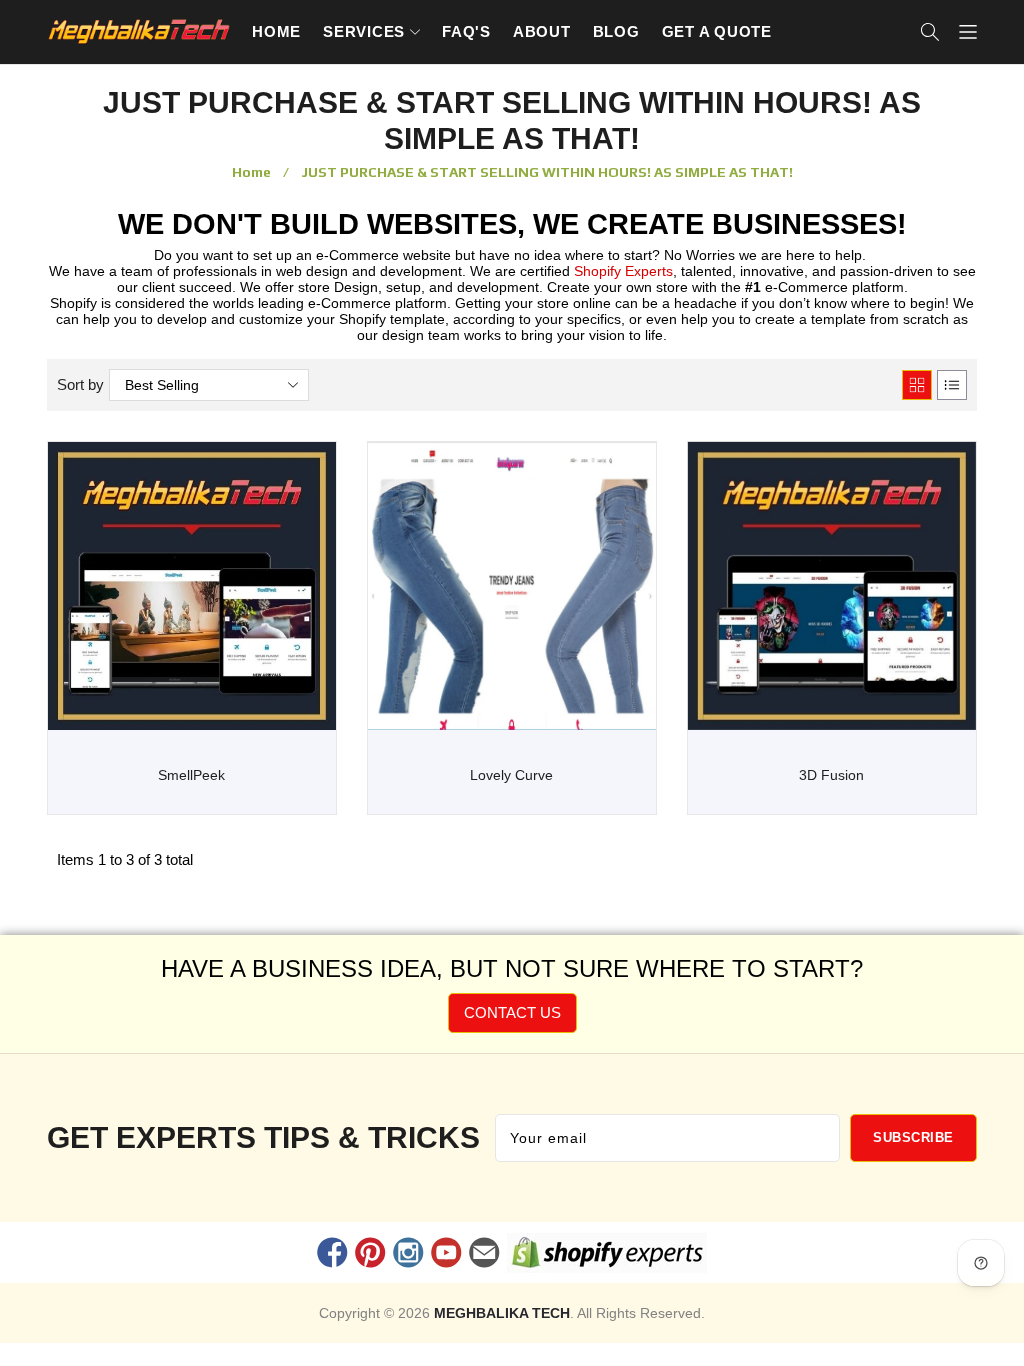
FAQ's (466, 31)
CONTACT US (512, 1012)
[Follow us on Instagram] (408, 1255)
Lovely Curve (511, 775)
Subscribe (913, 1137)
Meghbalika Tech (502, 1313)
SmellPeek (191, 775)
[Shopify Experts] (607, 1257)
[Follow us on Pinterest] (370, 1255)
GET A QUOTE (717, 31)
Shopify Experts (623, 271)
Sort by (80, 384)
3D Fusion (831, 775)
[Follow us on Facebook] (332, 1255)
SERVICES (364, 31)
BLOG (616, 31)
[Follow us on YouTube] (447, 1255)
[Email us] (485, 1255)
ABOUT (542, 31)
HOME (276, 31)
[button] (930, 32)
